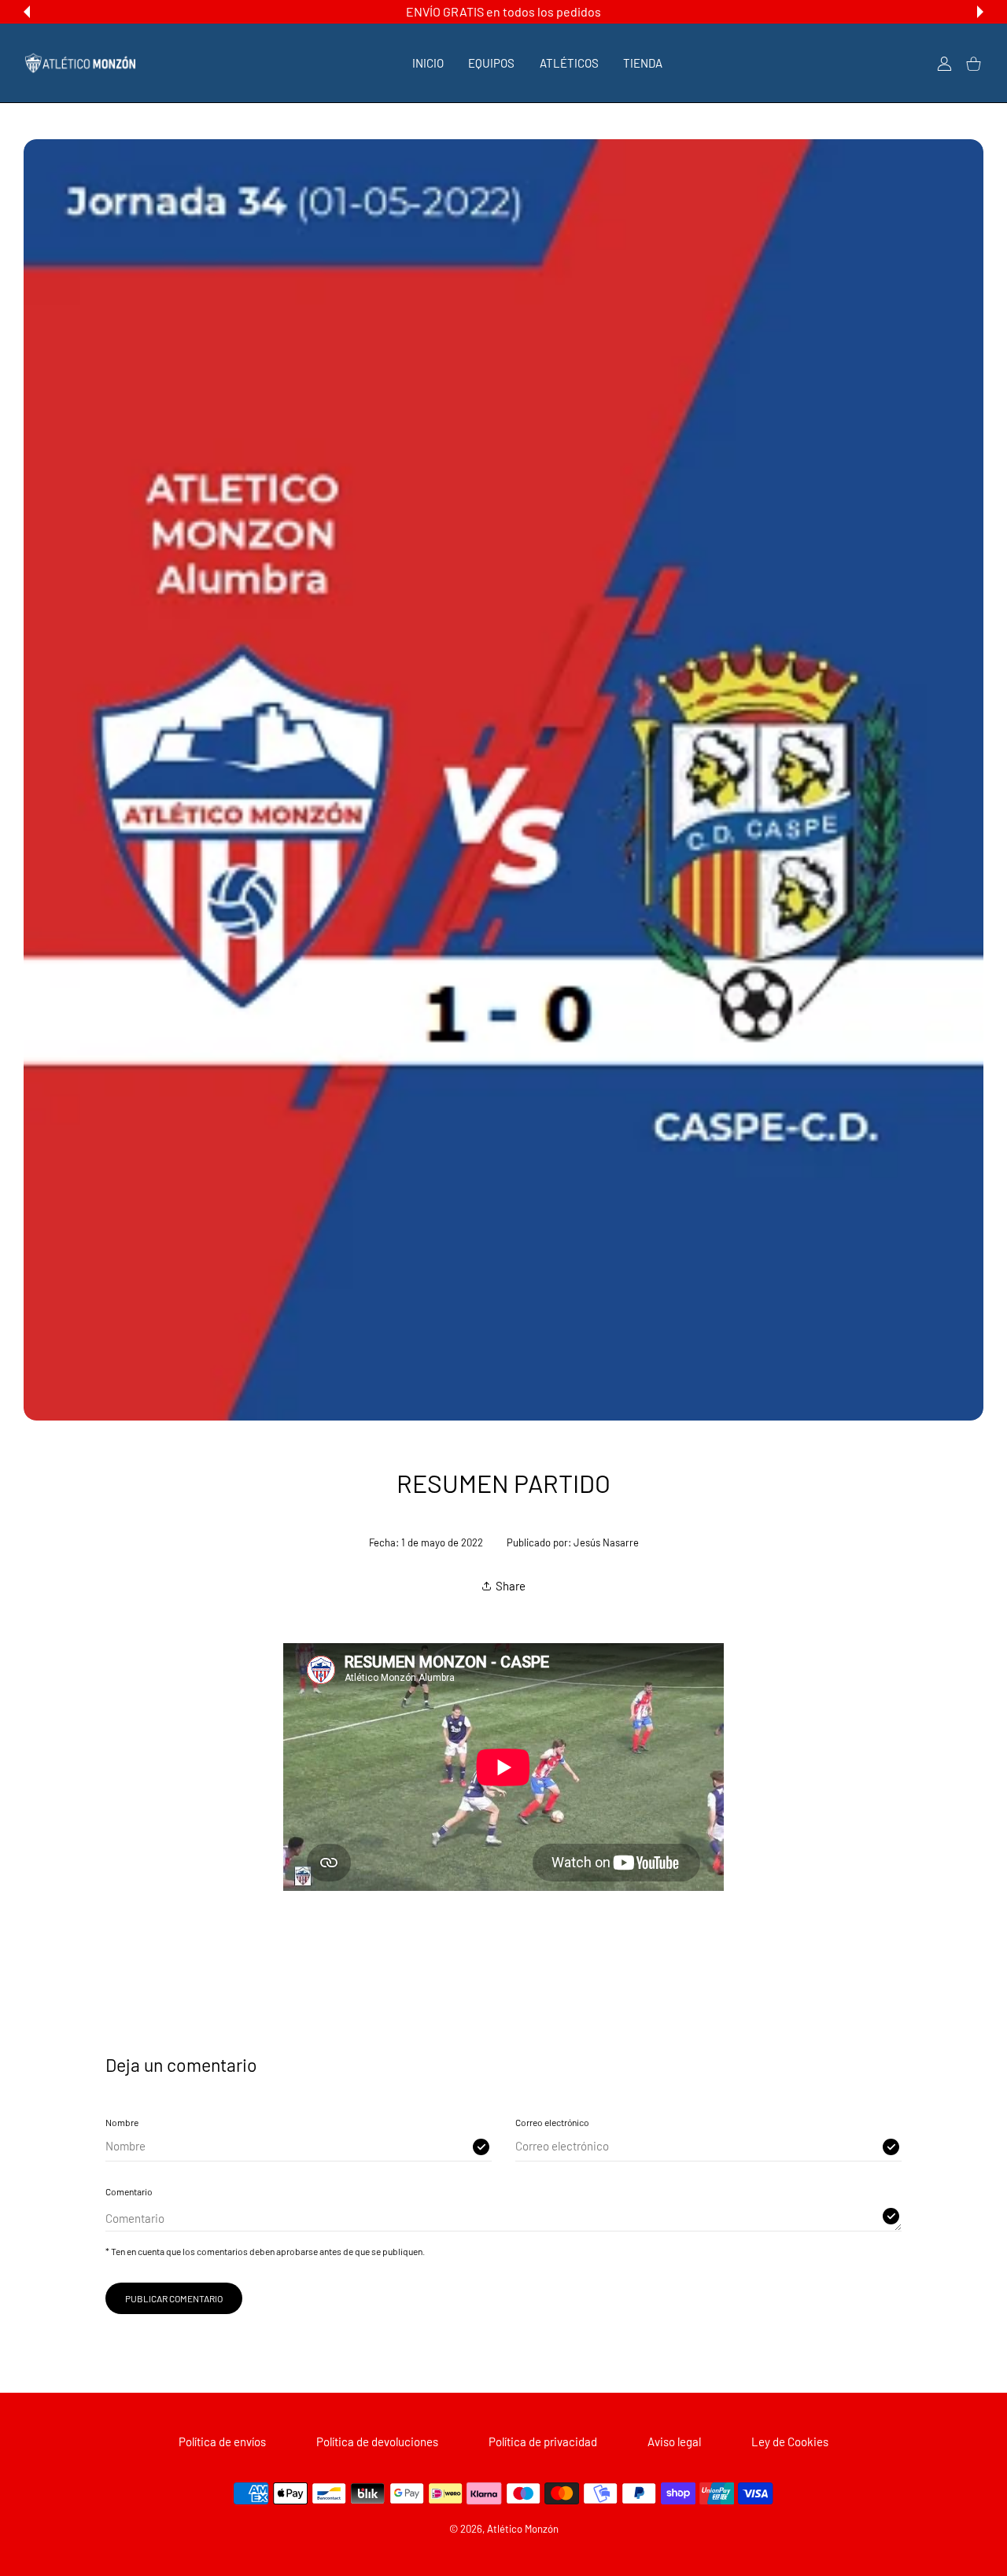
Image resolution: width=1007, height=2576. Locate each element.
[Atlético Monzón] (80, 63)
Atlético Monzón (523, 2529)
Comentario (129, 2191)
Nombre (122, 2122)
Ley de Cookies (790, 2441)
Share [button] (511, 1586)
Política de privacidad (543, 2441)
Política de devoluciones (377, 2441)
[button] (27, 12)
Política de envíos (222, 2441)
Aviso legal (674, 2441)
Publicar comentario (174, 2298)
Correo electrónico (552, 2122)
